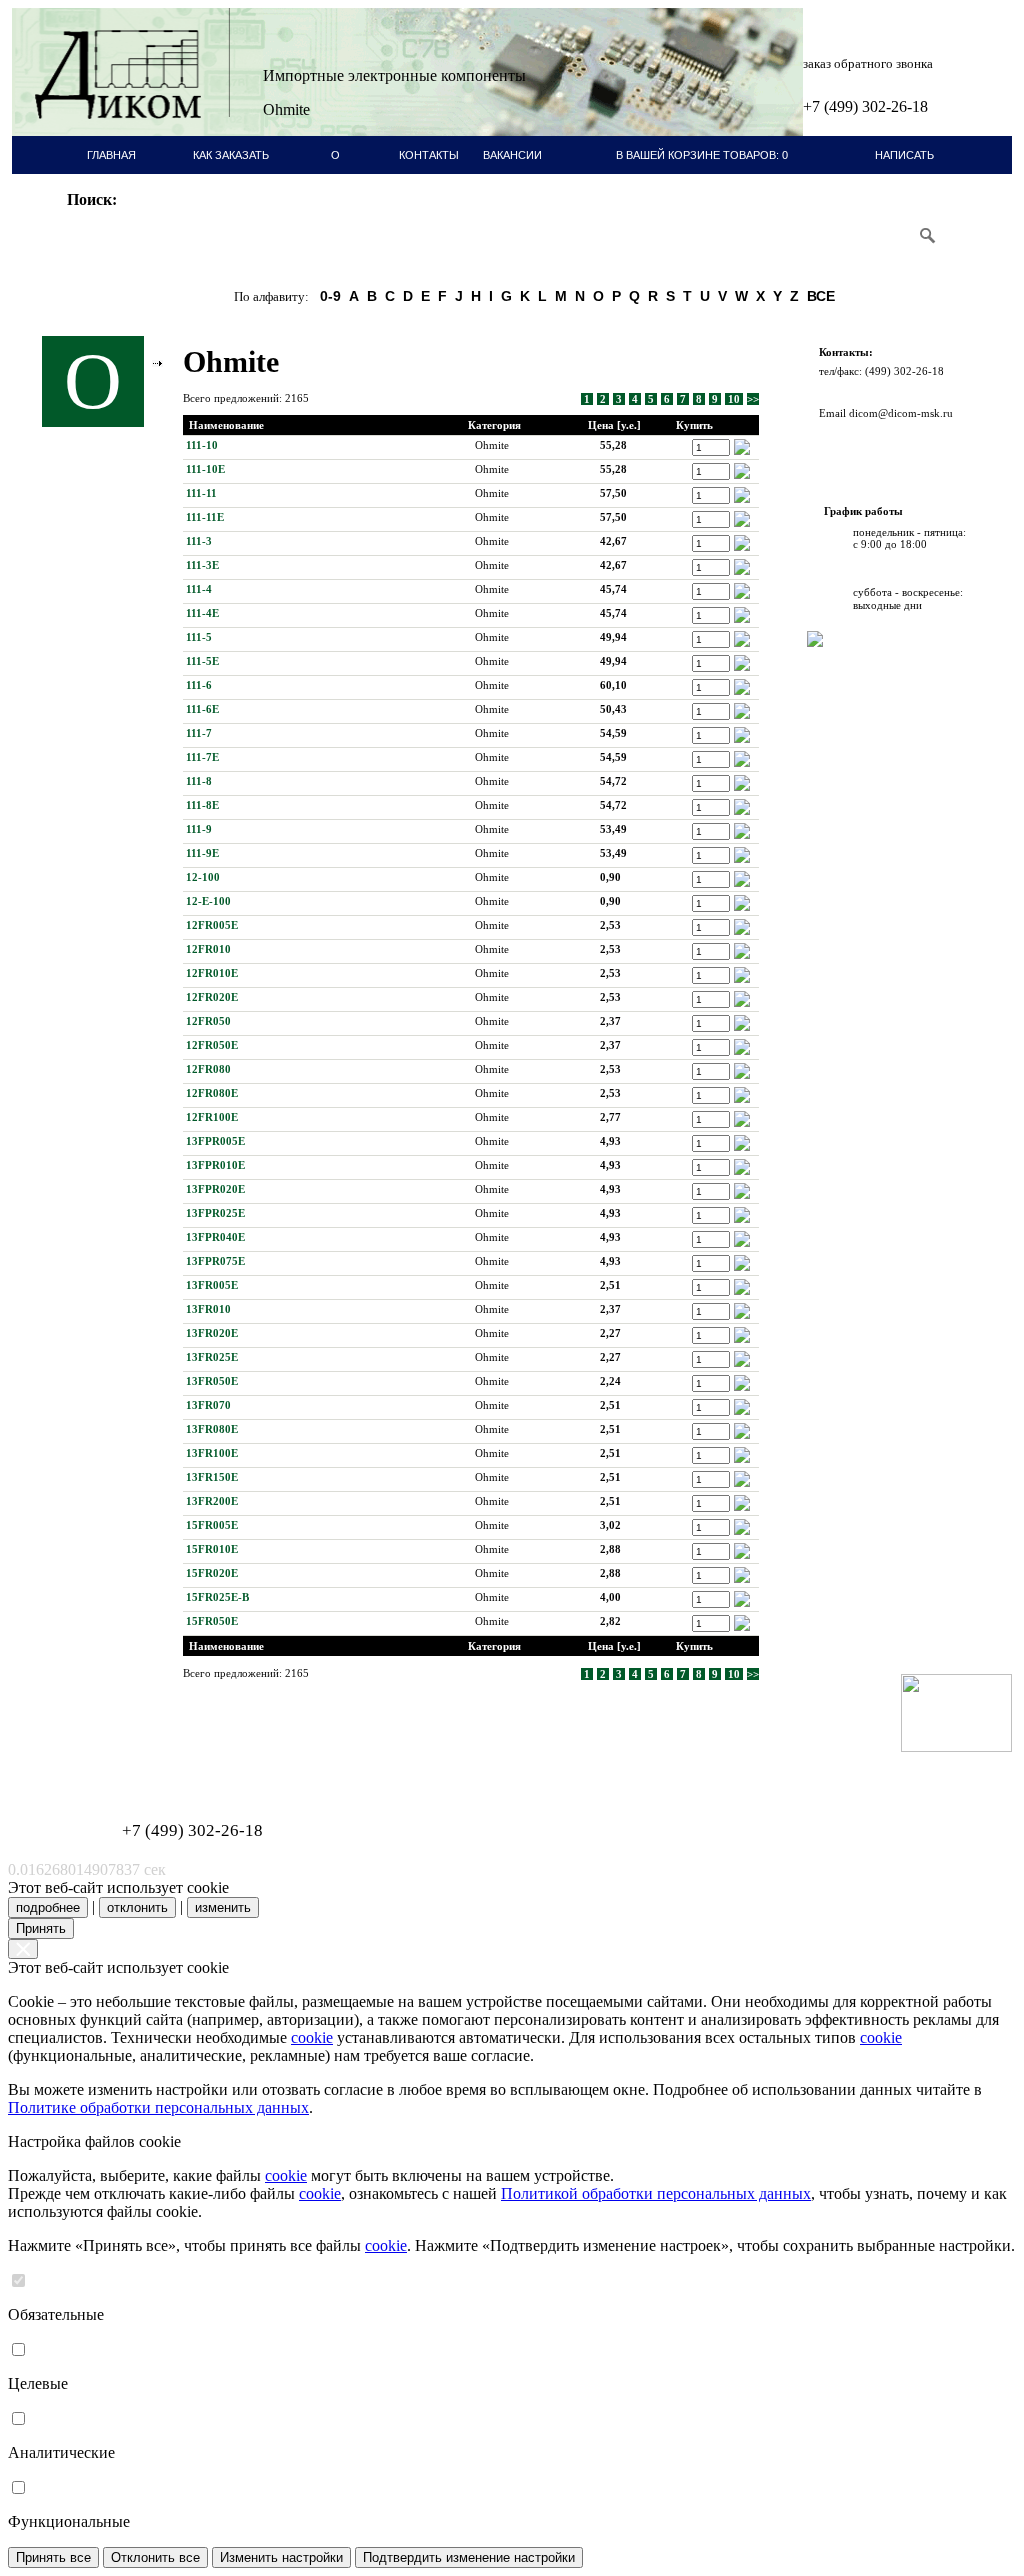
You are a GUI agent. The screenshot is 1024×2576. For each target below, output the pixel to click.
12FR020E (212, 997)
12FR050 (208, 1021)
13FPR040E (215, 1237)
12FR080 (208, 1069)
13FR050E (212, 1381)
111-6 (199, 685)
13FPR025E (215, 1213)
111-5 (199, 637)
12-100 (203, 877)
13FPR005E (215, 1141)
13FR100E (212, 1453)
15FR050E (212, 1621)
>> (753, 399)
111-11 (201, 493)
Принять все (53, 2557)
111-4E (202, 613)
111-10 (202, 445)
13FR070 (208, 1405)
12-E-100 (208, 901)
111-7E (202, 757)
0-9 (330, 296)
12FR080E (212, 1093)
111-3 (199, 541)
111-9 (199, 829)
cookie (312, 2037)
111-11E (205, 517)
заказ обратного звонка (868, 63)
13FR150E (212, 1477)
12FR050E (212, 1045)
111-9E (202, 853)
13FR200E (212, 1501)
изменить (223, 1907)
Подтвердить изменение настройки (469, 2557)
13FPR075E (215, 1261)
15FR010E (212, 1549)
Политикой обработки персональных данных (656, 2193)
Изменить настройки (281, 2557)
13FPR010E (215, 1165)
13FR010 (208, 1309)
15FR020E (212, 1573)
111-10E (205, 469)
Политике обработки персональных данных (158, 2107)
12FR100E (212, 1117)
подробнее (48, 1907)
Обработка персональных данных (112, 1757)
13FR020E (212, 1333)
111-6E (202, 709)
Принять (41, 1928)
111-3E (202, 565)
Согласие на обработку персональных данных (137, 1768)
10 (734, 399)
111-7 (199, 733)
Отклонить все (155, 2557)
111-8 (199, 781)
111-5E (202, 661)
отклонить (137, 1907)
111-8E (202, 805)
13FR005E (212, 1285)
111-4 (199, 589)
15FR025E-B (217, 1597)
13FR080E (212, 1429)
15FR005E (212, 1525)
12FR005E (212, 925)
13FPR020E (215, 1189)
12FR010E (212, 973)
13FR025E (212, 1357)
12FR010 (208, 949)
